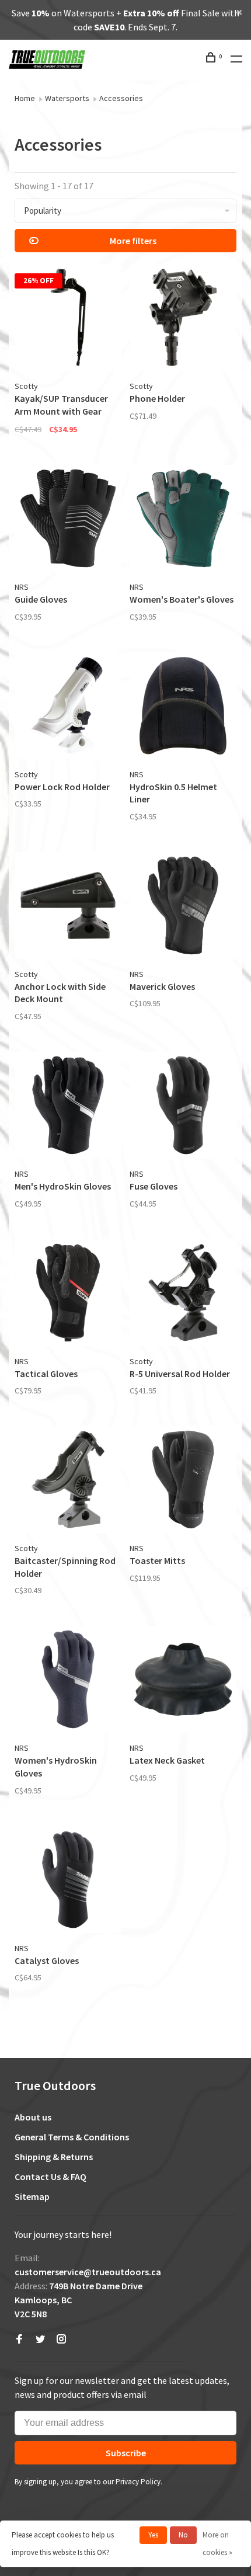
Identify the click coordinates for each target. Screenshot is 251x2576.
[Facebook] (19, 2339)
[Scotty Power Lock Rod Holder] (68, 708)
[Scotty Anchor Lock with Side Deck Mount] (68, 907)
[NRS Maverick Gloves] (183, 907)
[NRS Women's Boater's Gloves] (183, 520)
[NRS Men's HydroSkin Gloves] (68, 1107)
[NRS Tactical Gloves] (68, 1294)
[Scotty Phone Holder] (183, 319)
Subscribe (126, 2453)
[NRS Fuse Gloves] (183, 1107)
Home (25, 98)
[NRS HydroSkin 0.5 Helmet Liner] (183, 708)
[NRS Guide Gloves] (68, 520)
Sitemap (32, 2196)
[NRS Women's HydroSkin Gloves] (68, 1681)
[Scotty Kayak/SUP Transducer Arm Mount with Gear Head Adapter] (68, 319)
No (183, 2535)
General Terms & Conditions (72, 2137)
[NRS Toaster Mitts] (183, 1481)
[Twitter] (40, 2339)
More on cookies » (217, 2544)
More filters (133, 241)
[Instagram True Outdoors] (61, 2339)
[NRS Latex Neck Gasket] (183, 1681)
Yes (153, 2535)
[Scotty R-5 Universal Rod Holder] (183, 1294)
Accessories (121, 98)
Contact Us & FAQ (50, 2177)
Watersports (67, 98)
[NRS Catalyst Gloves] (68, 1881)
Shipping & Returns (54, 2157)
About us (33, 2117)
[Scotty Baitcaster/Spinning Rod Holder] (68, 1481)
